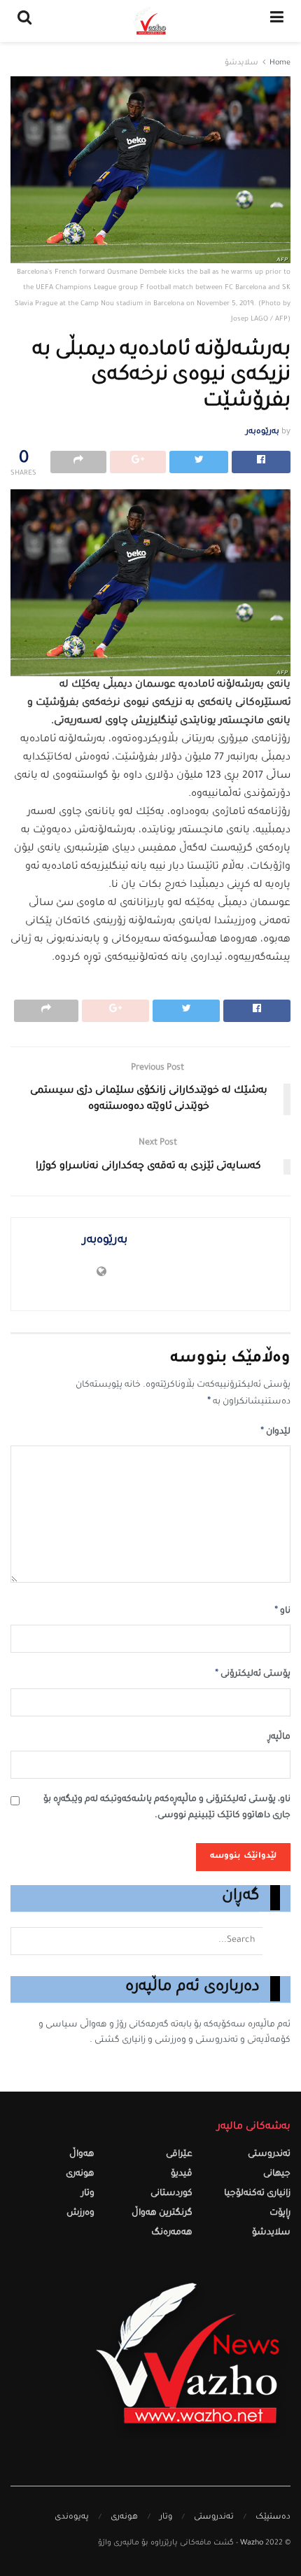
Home (280, 63)
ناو (282, 1611)
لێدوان (275, 1432)
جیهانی (277, 2175)
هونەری (80, 2175)
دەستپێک (273, 2518)
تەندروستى (269, 2155)
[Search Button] (276, 1941)
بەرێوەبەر (262, 432)
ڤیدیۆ (182, 2175)
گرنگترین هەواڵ (162, 2214)
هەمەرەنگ (172, 2233)
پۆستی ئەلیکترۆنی (253, 1674)
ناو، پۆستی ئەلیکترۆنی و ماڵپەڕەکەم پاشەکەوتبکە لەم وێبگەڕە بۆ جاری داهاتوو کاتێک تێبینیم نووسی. (167, 1808)
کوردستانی (171, 2194)
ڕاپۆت (280, 2214)
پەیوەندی (72, 2518)
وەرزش (80, 2214)
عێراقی (179, 2155)
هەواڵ (82, 2155)
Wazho (252, 2543)
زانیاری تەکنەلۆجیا (257, 2194)
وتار (88, 2194)
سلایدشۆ (241, 63)
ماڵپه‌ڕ (279, 1738)
